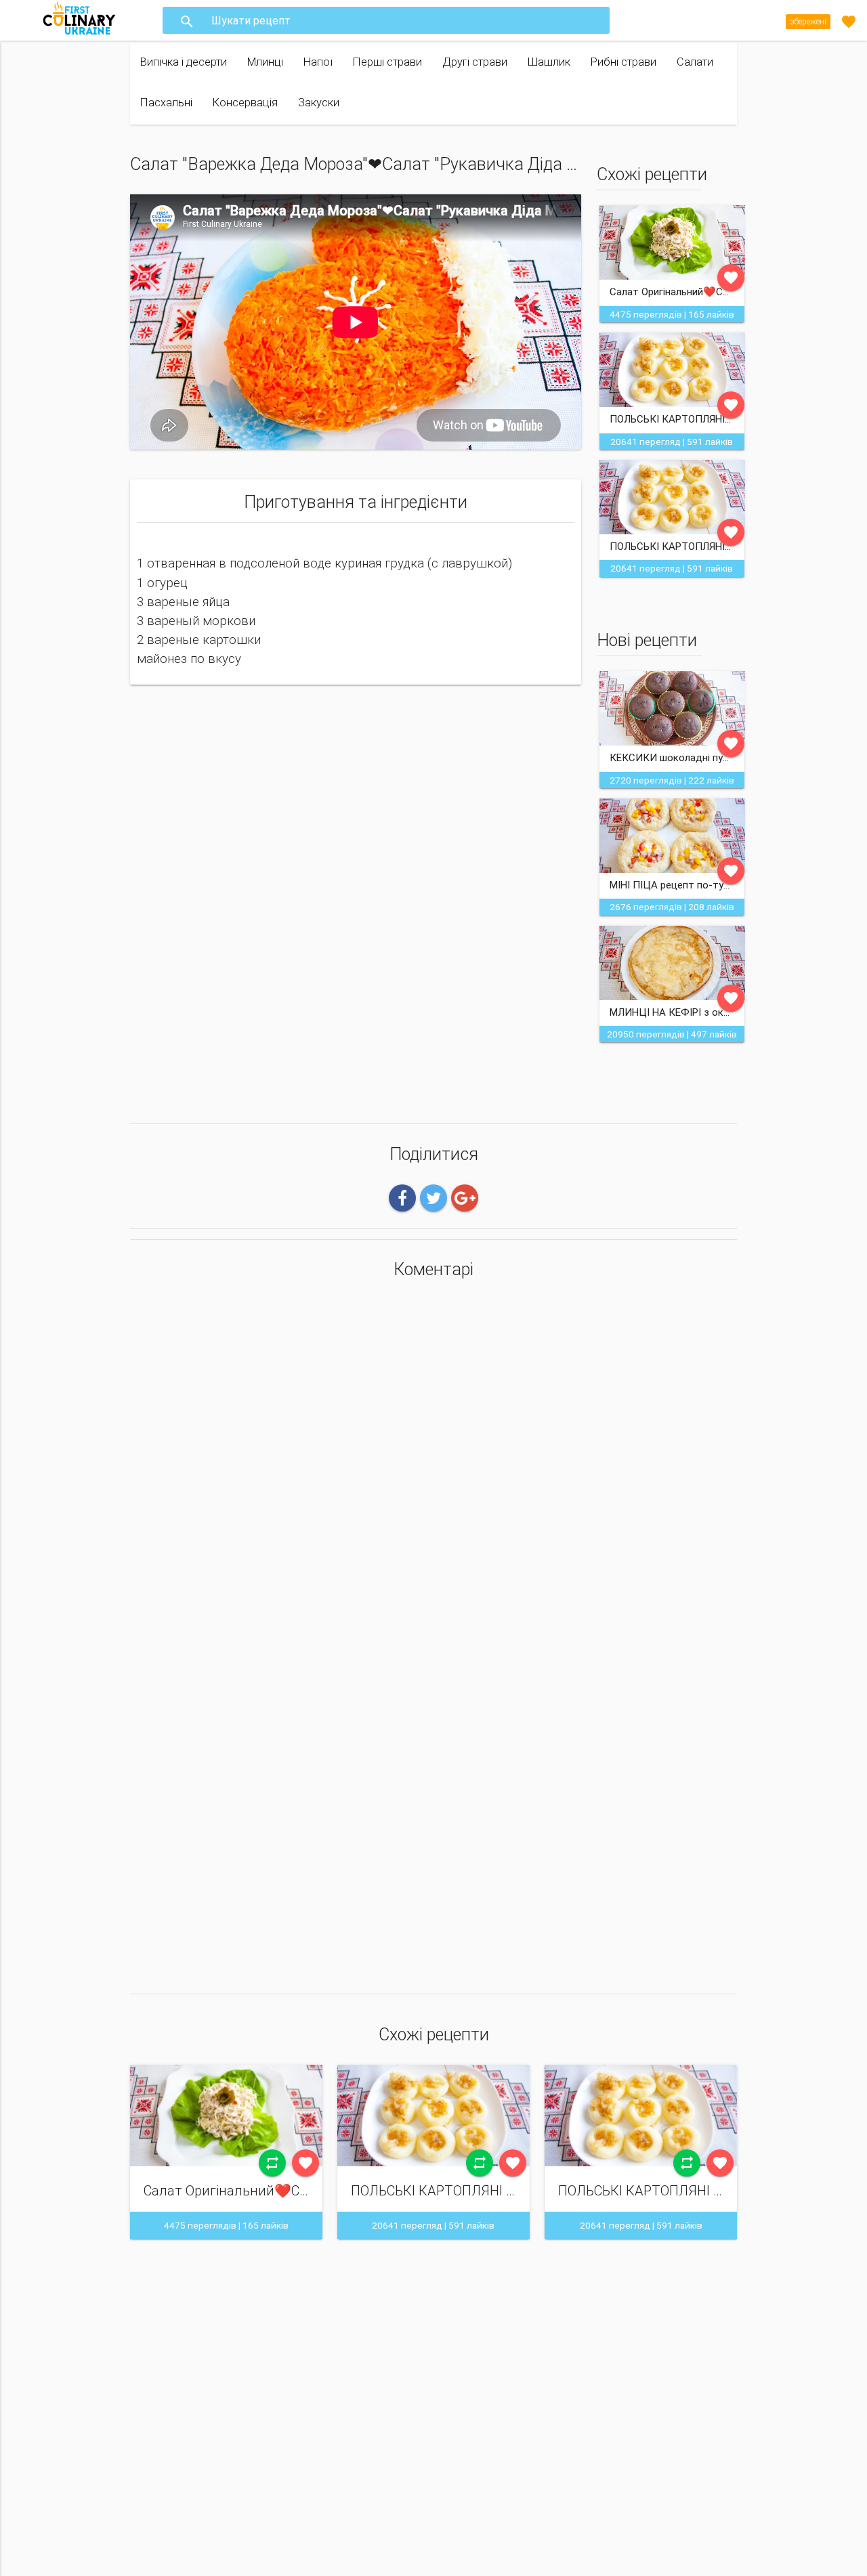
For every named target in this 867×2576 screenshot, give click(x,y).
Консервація (245, 103)
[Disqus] (433, 1469)
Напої (318, 62)
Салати (695, 62)
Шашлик (549, 62)
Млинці (265, 62)
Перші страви (387, 62)
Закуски (319, 103)
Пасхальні (166, 103)
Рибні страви (623, 62)
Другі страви (475, 62)
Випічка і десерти (184, 62)
